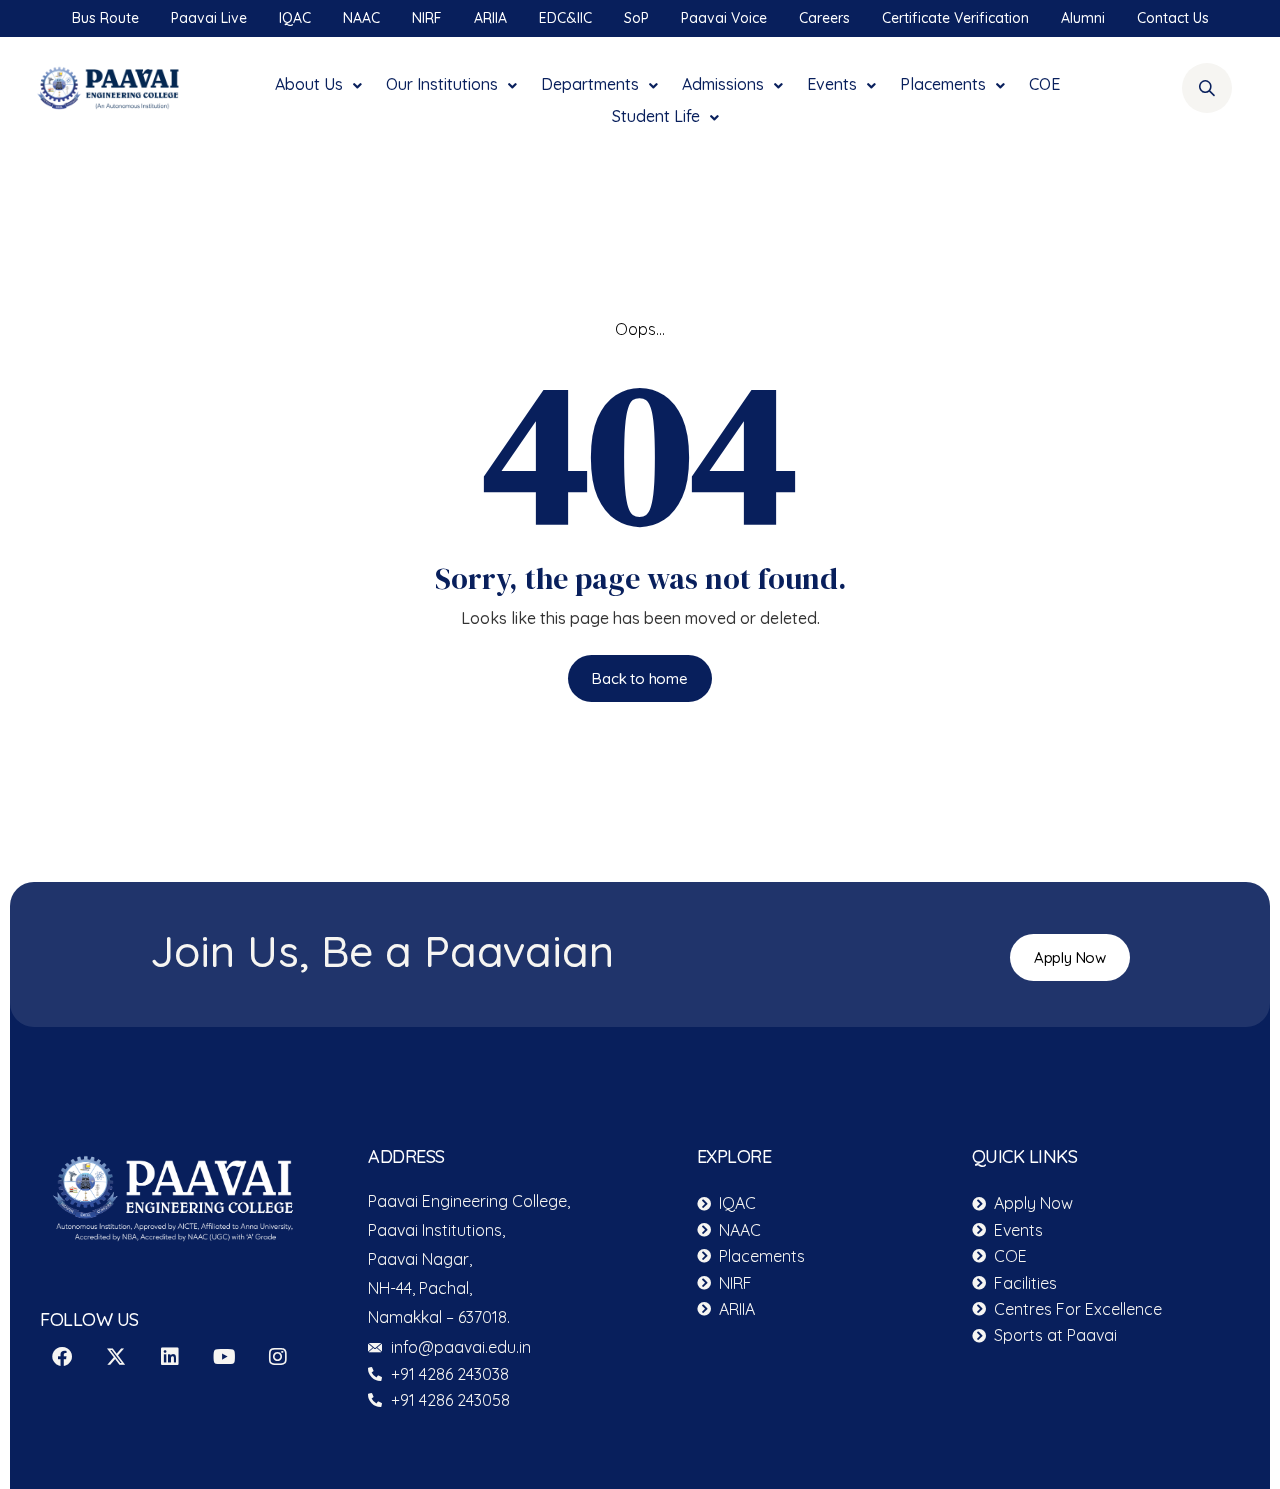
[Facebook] (62, 1357)
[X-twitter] (116, 1357)
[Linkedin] (170, 1357)
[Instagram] (278, 1357)
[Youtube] (224, 1357)
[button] (320, 79)
